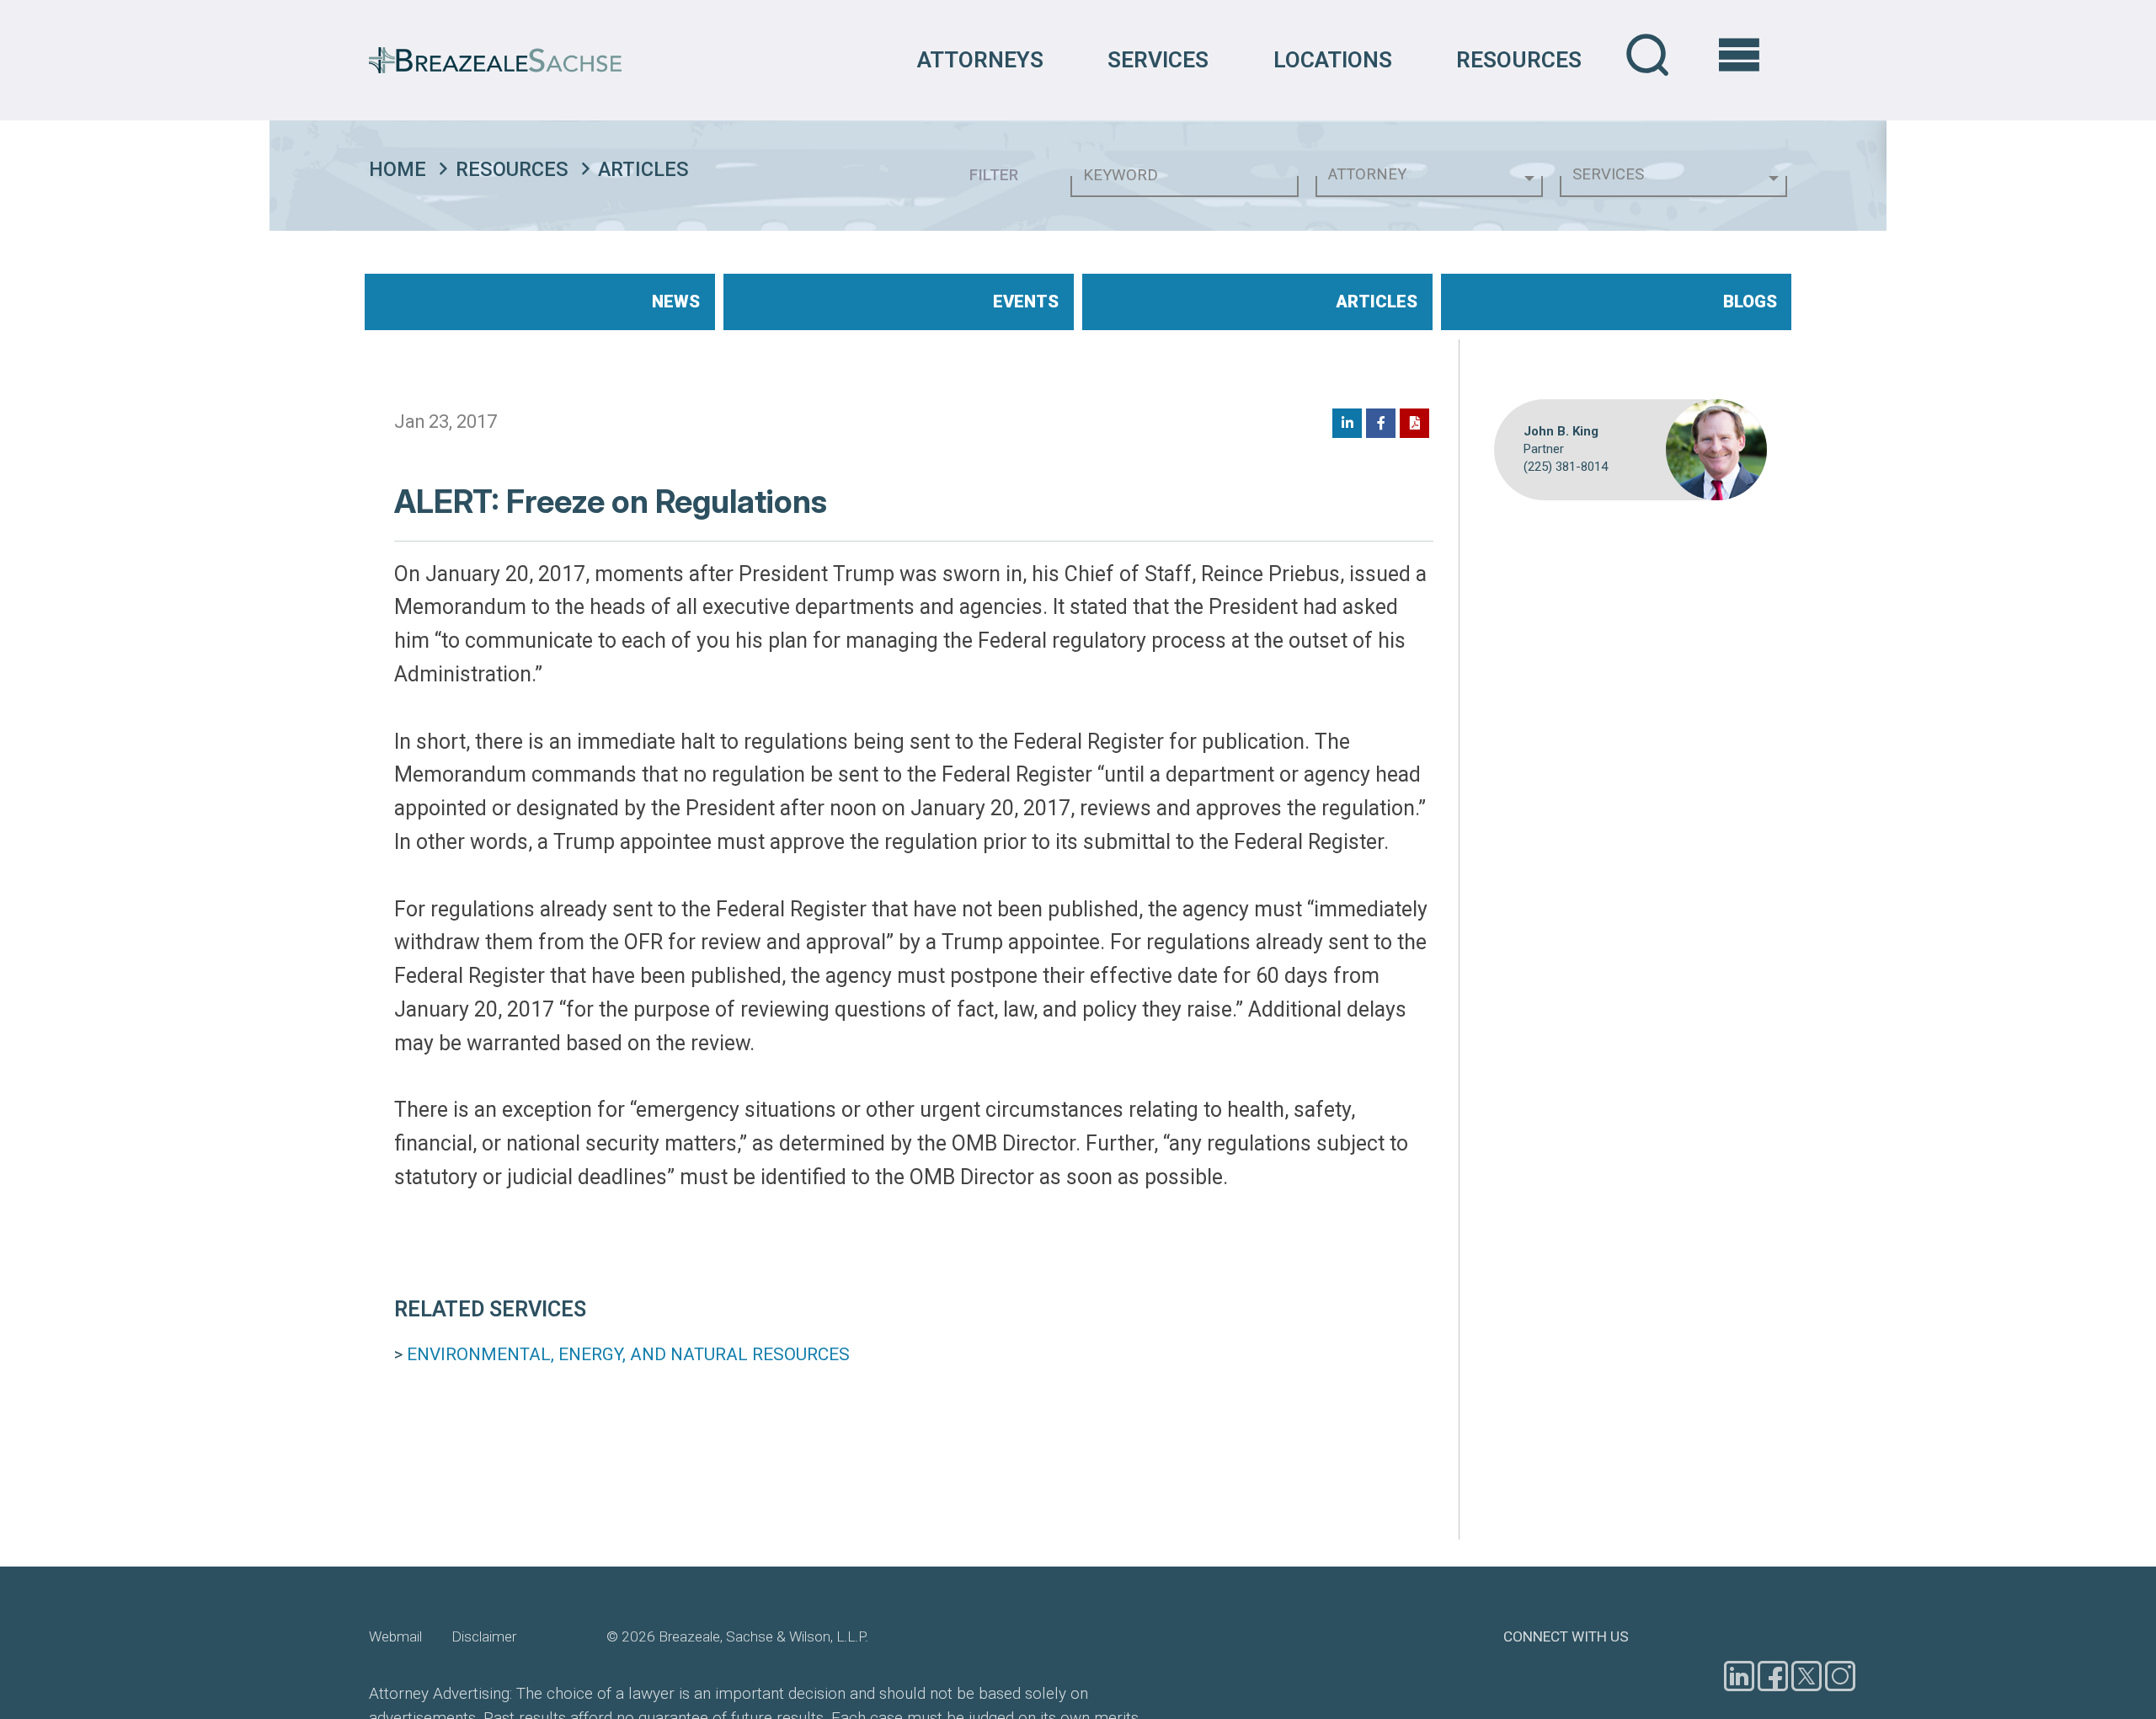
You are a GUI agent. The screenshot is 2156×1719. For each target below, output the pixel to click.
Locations (1333, 60)
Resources (1519, 60)
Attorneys (980, 60)
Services (1158, 60)
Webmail (395, 1636)
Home (398, 169)
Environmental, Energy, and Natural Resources (628, 1354)
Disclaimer (484, 1636)
